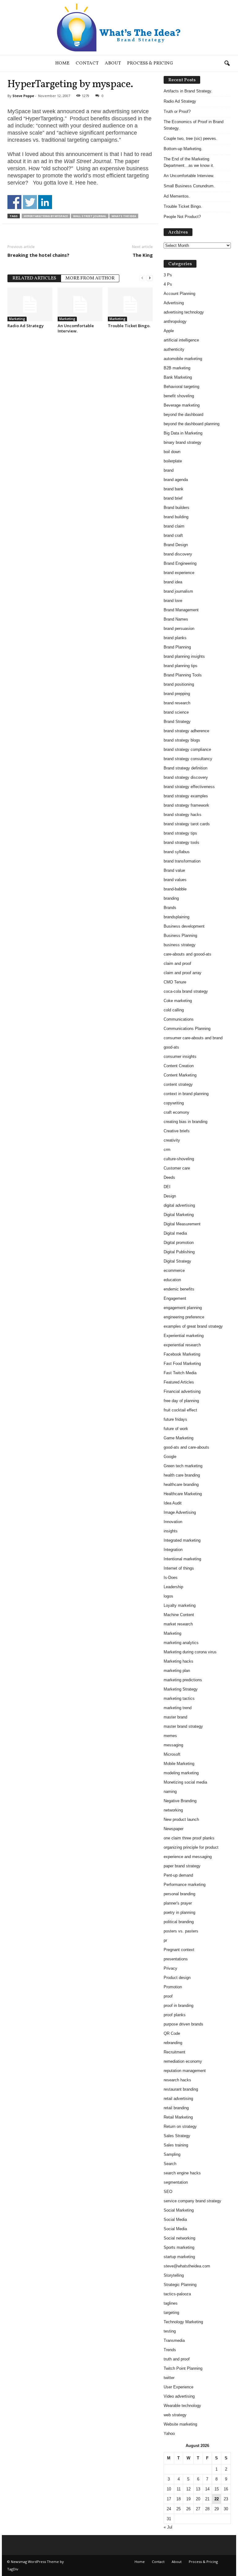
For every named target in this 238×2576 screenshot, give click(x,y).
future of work (176, 1429)
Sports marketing (179, 2247)
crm (167, 1150)
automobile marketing (183, 359)
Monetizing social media (185, 1782)
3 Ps (168, 275)
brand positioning (179, 684)
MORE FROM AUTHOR (90, 278)
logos (168, 1596)
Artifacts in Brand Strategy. (188, 91)
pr (165, 1940)
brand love (173, 601)
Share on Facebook (14, 202)
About (113, 63)
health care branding (182, 1475)
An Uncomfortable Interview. (76, 328)
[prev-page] (142, 278)
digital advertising (179, 1205)
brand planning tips (181, 666)
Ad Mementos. (177, 196)
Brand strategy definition (185, 768)
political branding (179, 1922)
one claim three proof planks (189, 1838)
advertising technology (184, 312)
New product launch (181, 1819)
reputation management (185, 2071)
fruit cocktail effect (180, 1410)
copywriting (174, 1103)
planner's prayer (178, 1903)
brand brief (173, 498)
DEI (167, 1187)
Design (170, 1196)
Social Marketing (179, 2210)
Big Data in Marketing (183, 433)
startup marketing (179, 2257)
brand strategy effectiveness (189, 787)
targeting (171, 2313)
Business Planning (180, 936)
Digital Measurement (182, 1224)
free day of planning (181, 1401)
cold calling (174, 1010)
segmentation (176, 2182)
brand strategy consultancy (188, 759)
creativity (172, 1140)
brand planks (175, 638)
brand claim (174, 526)
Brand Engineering (180, 563)
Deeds (169, 1177)
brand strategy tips (180, 833)
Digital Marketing (179, 1215)
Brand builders (176, 508)
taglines (171, 2303)
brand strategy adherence (186, 731)
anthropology (175, 321)
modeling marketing (181, 1773)
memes (170, 1736)
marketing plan (177, 1671)
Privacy (170, 1968)
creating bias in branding (185, 1122)
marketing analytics (181, 1643)
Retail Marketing (178, 2117)
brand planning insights (184, 656)
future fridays (175, 1419)
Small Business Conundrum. (189, 186)
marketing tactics (179, 1698)
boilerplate (173, 461)
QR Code (172, 2033)
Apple (169, 331)
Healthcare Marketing (183, 1494)
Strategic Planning (180, 2285)
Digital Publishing (179, 1252)
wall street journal (90, 216)
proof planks (175, 2015)
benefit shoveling (179, 396)
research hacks (177, 2080)
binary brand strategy (183, 442)
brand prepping (177, 694)
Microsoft (172, 1754)
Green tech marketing (183, 1466)
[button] (227, 64)
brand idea (173, 582)
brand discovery (178, 554)
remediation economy (183, 2061)
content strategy (178, 1084)
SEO (168, 2192)
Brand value (174, 870)
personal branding (179, 1894)
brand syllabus (177, 852)
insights (171, 1531)
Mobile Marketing (179, 1764)
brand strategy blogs (182, 740)
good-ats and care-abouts (186, 1447)
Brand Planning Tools (183, 675)
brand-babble (175, 889)
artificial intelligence (181, 340)
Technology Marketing (183, 2322)
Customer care (177, 1168)
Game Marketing (178, 1438)
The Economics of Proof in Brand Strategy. (194, 125)
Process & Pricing (150, 63)
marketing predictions (183, 1680)
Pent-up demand (178, 1875)
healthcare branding (181, 1484)
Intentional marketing (182, 1559)
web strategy (175, 2415)
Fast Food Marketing (182, 1364)
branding (171, 898)
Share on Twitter (30, 202)
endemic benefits (179, 1289)
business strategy (180, 945)
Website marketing (180, 2424)
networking (173, 1810)
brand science (176, 712)
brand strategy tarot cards (187, 824)
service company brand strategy (192, 2201)
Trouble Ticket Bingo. (129, 326)
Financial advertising (182, 1391)
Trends (170, 2350)
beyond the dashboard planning (192, 424)
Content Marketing (180, 1075)
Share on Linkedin (45, 202)
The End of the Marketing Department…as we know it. (189, 162)
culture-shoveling (179, 1159)
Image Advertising (180, 1512)
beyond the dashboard (183, 414)
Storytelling (174, 2275)
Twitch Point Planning (183, 2368)
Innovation (173, 1522)
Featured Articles (179, 1382)
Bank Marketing (178, 377)
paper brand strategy (182, 1866)
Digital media (175, 1233)
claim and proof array (183, 973)
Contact (87, 63)
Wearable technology (182, 2406)
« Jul (168, 2527)
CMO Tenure (175, 982)
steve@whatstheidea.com (187, 2266)
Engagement (175, 1298)
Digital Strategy (177, 1261)
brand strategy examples (186, 796)
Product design (177, 1978)
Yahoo (169, 2433)
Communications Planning (187, 1029)
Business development (184, 926)
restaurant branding (181, 2089)
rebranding (173, 2043)
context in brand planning (186, 1094)
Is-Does (171, 1578)
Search (170, 2164)
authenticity (174, 349)
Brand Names (176, 619)
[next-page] (150, 278)
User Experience (178, 2387)
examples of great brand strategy (193, 1326)
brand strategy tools (181, 842)
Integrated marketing (182, 1540)
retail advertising (178, 2099)
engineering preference (184, 1317)
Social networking (179, 2238)
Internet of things (179, 1568)
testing (170, 2331)
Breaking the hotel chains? (38, 255)
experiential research (182, 1345)
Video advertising (179, 2396)
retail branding (176, 2108)
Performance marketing (185, 1885)
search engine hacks (182, 2173)
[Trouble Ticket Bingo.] (130, 304)
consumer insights (180, 1056)
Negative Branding (180, 1801)
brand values (175, 880)
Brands (170, 908)
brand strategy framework (186, 805)
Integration (173, 1550)
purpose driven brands (183, 2024)
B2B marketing (177, 368)
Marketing (17, 319)
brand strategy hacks (183, 815)
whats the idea (124, 216)
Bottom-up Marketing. (183, 149)
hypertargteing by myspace (46, 216)
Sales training (176, 2145)
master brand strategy (183, 1726)
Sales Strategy (177, 2136)
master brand (175, 1717)
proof (168, 1996)
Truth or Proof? (177, 111)
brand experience (179, 573)
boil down (172, 452)
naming (170, 1792)
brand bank (174, 489)
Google (170, 1457)
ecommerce (174, 1270)
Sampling (172, 2154)
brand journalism (178, 591)
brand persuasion (179, 628)
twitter (169, 2378)
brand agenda (176, 480)
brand (169, 470)
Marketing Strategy (181, 1689)
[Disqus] (80, 417)
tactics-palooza (177, 2294)
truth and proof (177, 2359)
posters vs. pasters (181, 1931)
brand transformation (182, 861)
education (172, 1280)
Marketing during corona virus (190, 1652)
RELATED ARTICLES (34, 278)
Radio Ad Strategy (26, 326)
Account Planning (179, 294)
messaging (173, 1745)
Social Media (175, 2219)
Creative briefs (177, 1131)
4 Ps (168, 284)
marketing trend (178, 1708)
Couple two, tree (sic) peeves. (190, 138)
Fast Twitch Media (180, 1373)
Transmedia (174, 2340)
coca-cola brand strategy (186, 991)
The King (143, 255)
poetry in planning (179, 1912)
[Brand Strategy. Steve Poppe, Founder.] (119, 27)
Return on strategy (180, 2126)
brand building (176, 517)
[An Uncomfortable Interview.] (80, 304)
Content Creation (179, 1066)
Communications (179, 1019)
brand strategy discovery (186, 777)
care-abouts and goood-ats (187, 954)
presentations (176, 1959)
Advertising (174, 303)
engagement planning (183, 1308)
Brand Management (181, 610)
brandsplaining (176, 917)
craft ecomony (176, 1112)
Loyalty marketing (180, 1605)
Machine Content (179, 1615)
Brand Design (176, 545)
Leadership (173, 1587)
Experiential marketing (184, 1336)
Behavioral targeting (181, 387)
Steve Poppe (23, 96)
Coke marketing (178, 1001)
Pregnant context (179, 1950)
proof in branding (178, 2006)
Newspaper (174, 1829)
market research (178, 1624)
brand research (177, 703)
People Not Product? (182, 217)
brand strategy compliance (187, 749)
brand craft (173, 535)
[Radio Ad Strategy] (30, 304)
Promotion (173, 1987)
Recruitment (174, 2052)
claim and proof (177, 963)
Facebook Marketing (182, 1354)
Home (62, 63)
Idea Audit (173, 1503)
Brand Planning (177, 647)
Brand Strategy (177, 722)
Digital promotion (179, 1243)
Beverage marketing (182, 405)
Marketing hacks (178, 1661)
